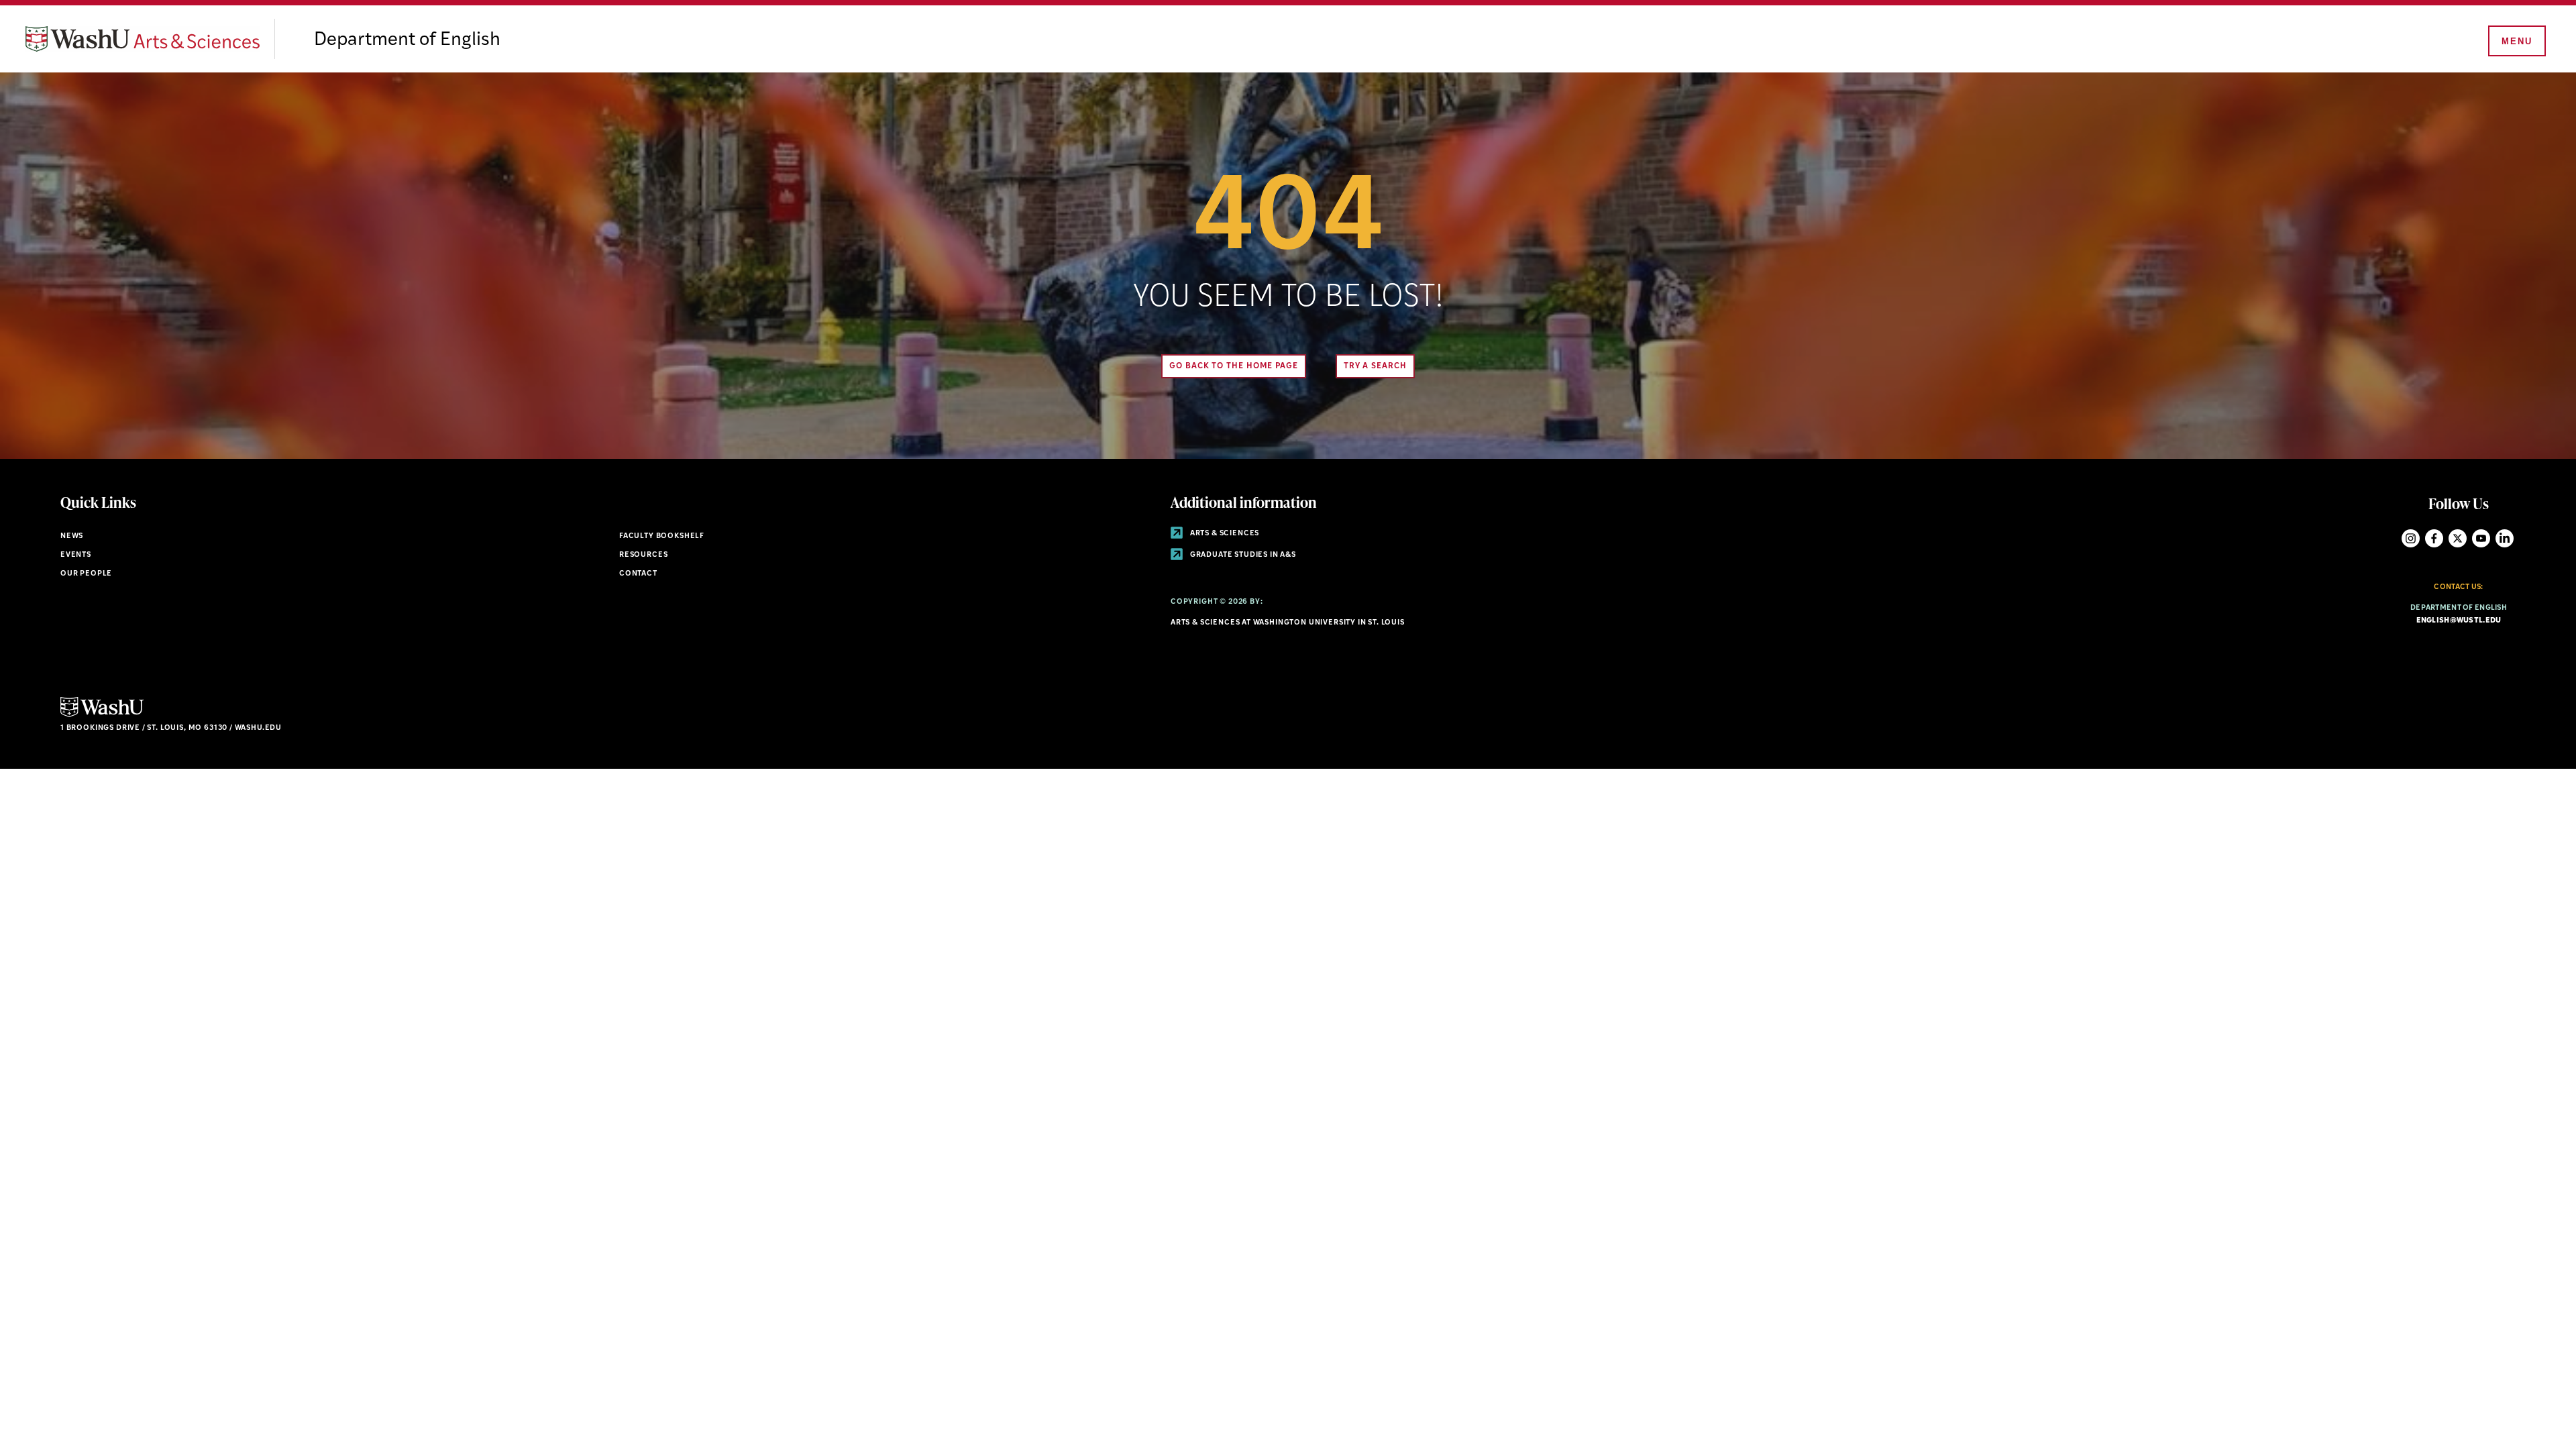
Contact (638, 574)
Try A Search (1375, 366)
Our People (86, 574)
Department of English (407, 40)
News (72, 536)
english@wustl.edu (2459, 621)
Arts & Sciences (1224, 534)
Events (76, 555)
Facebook (2434, 538)
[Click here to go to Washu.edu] (102, 715)
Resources (643, 555)
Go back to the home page (1234, 366)
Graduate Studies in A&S (1242, 555)
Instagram (2411, 538)
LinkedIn (2505, 538)
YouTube (2481, 538)
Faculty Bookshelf (662, 536)
